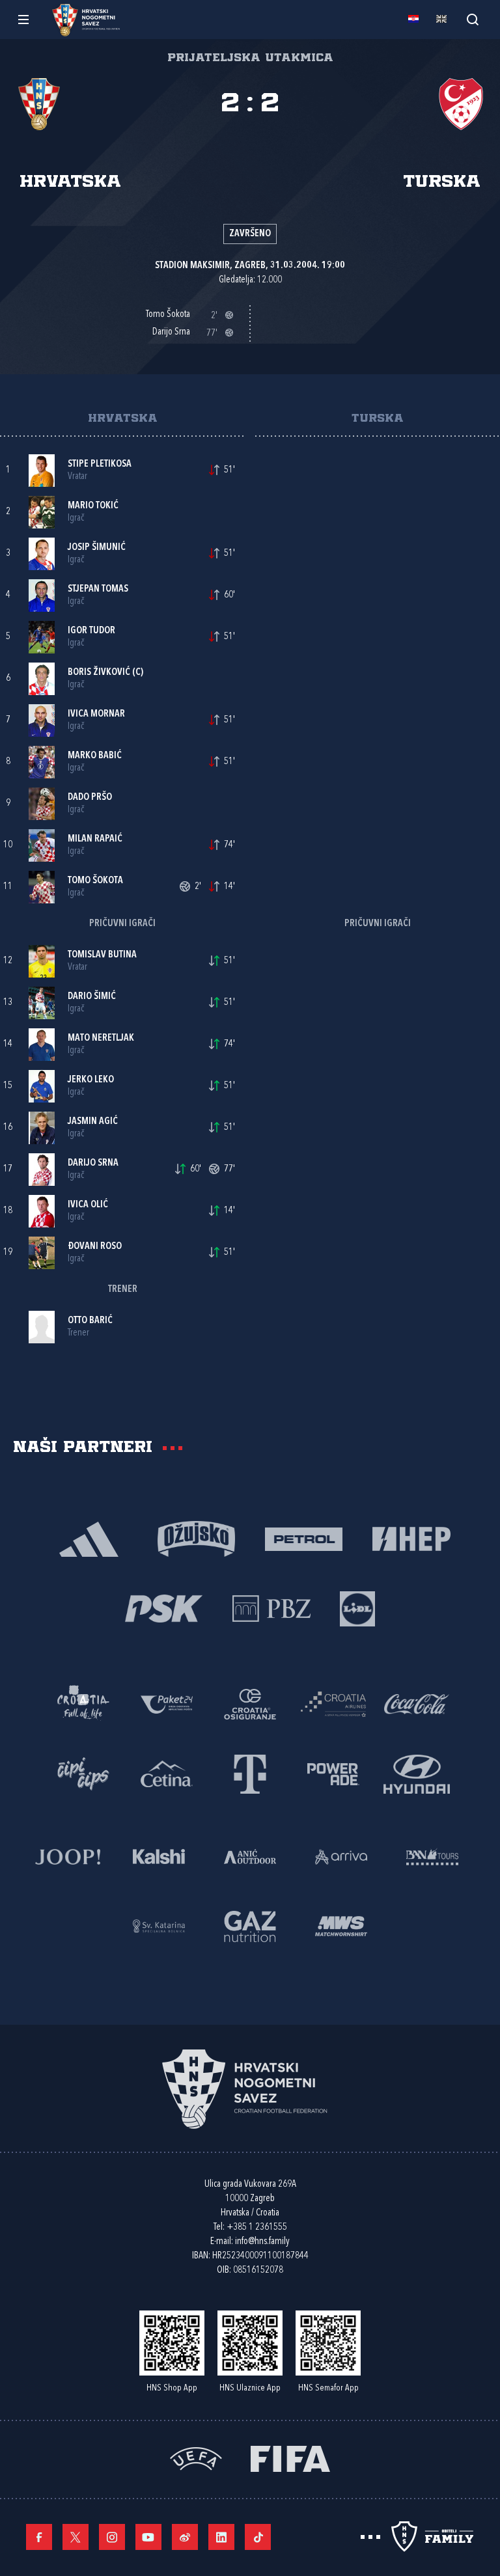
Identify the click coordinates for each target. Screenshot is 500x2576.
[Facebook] (39, 2537)
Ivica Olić (88, 1205)
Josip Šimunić (97, 548)
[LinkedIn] (221, 2537)
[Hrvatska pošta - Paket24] (167, 1703)
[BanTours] (432, 1855)
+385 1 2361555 (257, 2227)
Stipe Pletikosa (100, 464)
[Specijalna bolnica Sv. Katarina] (159, 1925)
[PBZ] (271, 1607)
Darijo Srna (93, 1163)
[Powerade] (333, 1773)
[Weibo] (185, 2537)
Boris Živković (99, 673)
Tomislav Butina (102, 955)
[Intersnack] (83, 1773)
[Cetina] (167, 1773)
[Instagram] (112, 2537)
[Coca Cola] (417, 1703)
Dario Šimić (92, 997)
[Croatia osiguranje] (250, 1703)
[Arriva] (341, 1855)
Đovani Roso (95, 1247)
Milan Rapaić (95, 839)
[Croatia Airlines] (333, 1703)
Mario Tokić (93, 506)
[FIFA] (290, 2457)
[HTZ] (83, 1703)
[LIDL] (357, 1607)
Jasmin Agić (93, 1122)
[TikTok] (258, 2537)
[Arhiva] (472, 19)
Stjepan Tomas (98, 589)
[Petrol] (304, 1538)
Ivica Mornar (96, 714)
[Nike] (89, 1538)
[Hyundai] (417, 1773)
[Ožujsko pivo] (196, 1538)
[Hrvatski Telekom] (250, 1773)
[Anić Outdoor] (250, 1855)
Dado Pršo (90, 798)
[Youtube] (148, 2537)
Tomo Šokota (95, 881)
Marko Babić (95, 756)
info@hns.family (262, 2242)
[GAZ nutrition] (250, 1925)
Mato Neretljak (101, 1038)
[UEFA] (196, 2457)
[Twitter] (76, 2537)
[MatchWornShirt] (341, 1925)
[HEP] (411, 1538)
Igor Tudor (91, 631)
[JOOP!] (68, 1855)
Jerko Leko (91, 1080)
